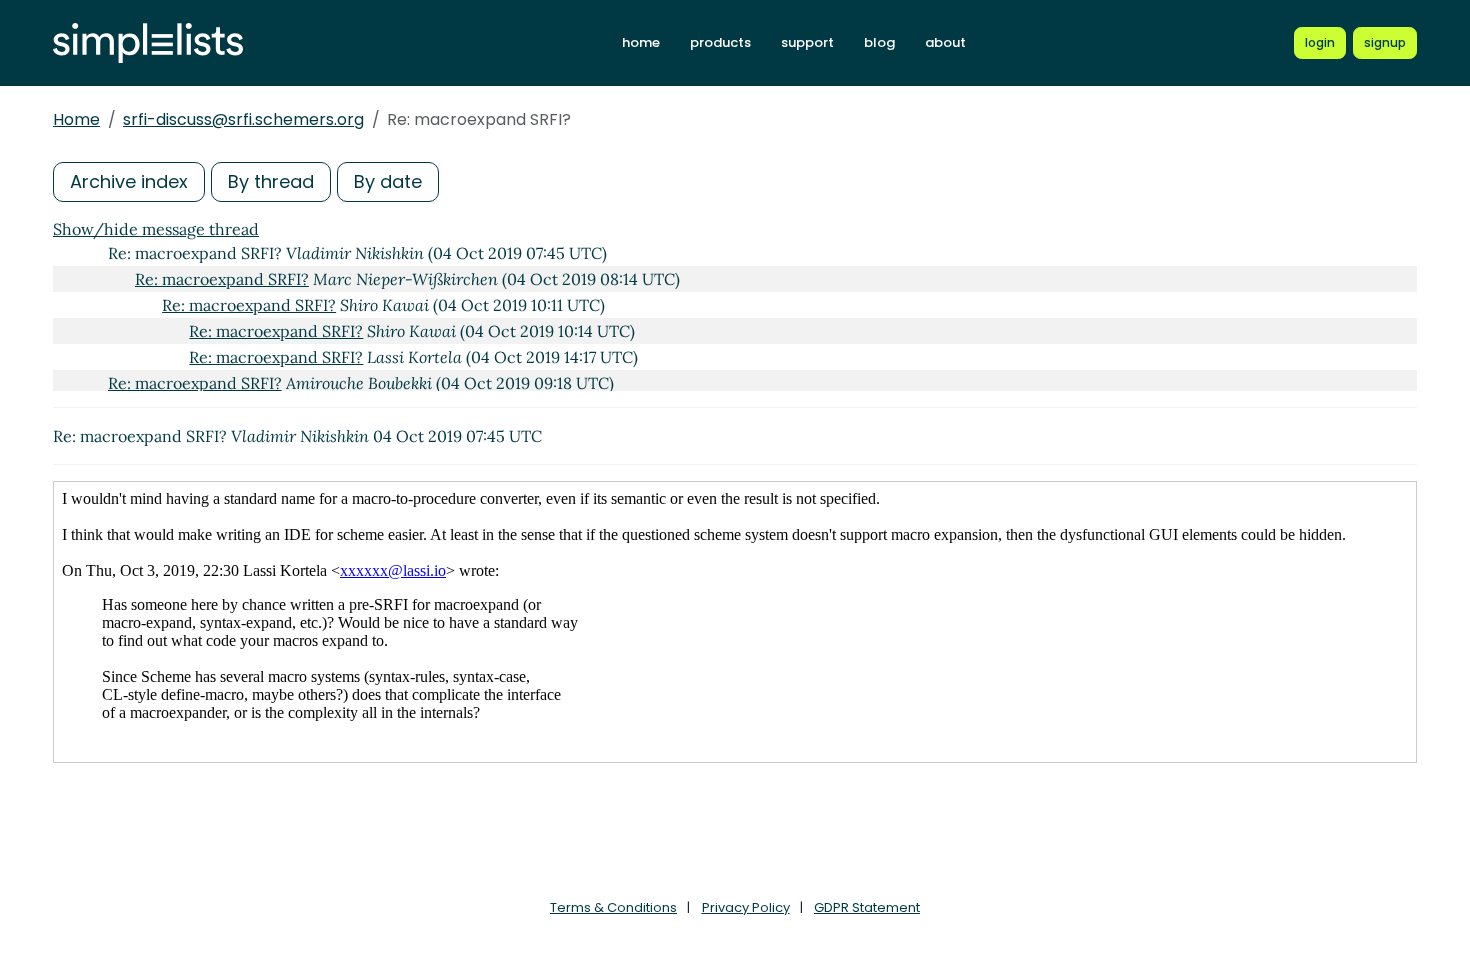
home (641, 42)
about (945, 42)
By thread (271, 181)
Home (76, 119)
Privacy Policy (746, 907)
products (720, 42)
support (807, 42)
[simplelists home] (148, 43)
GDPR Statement (867, 907)
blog (879, 42)
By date (388, 181)
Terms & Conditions (613, 907)
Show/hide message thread (156, 229)
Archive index (129, 181)
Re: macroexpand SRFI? (222, 279)
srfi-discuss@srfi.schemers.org (243, 119)
